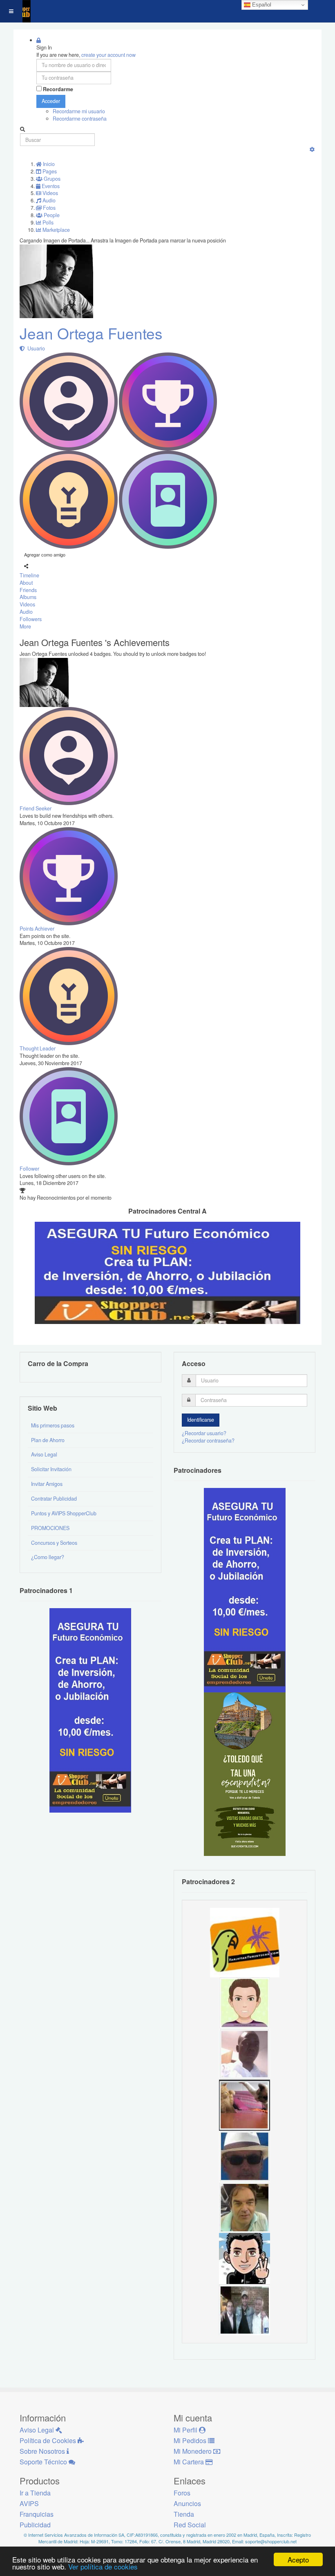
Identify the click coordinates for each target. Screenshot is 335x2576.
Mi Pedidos (191, 2440)
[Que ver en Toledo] (245, 1774)
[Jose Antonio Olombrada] (90, 1710)
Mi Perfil (186, 2430)
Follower (29, 1169)
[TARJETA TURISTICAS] (245, 1942)
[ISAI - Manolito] (245, 2309)
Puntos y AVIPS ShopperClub (64, 1513)
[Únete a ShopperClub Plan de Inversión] (167, 1272)
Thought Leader (38, 1048)
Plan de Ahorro (48, 1440)
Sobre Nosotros (43, 2451)
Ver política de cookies (103, 2566)
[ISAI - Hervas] (245, 2258)
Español (261, 5)
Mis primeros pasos (53, 1425)
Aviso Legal (44, 1454)
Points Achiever (37, 929)
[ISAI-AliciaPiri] (245, 2105)
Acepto (298, 2559)
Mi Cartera (190, 2462)
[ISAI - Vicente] (245, 2156)
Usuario (35, 348)
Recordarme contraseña (80, 119)
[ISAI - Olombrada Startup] (245, 1590)
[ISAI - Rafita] (245, 2207)
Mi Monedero (193, 2451)
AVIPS (29, 2503)
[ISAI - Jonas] (245, 2002)
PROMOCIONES (50, 1528)
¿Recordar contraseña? (208, 1441)
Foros (182, 2493)
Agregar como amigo (45, 554)
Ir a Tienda (35, 2493)
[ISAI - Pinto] (245, 2053)
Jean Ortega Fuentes (91, 333)
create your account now (108, 55)
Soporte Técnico (44, 2462)
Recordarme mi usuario (79, 111)
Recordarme (58, 89)
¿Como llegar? (48, 1557)
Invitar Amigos (47, 1484)
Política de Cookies (49, 2440)
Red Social (190, 2525)
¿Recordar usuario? (204, 1433)
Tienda (184, 2514)
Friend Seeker (36, 808)
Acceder (51, 101)
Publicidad (35, 2525)
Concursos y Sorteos (54, 1543)
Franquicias (37, 2514)
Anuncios (187, 2503)
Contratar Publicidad (54, 1499)
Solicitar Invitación (51, 1469)
